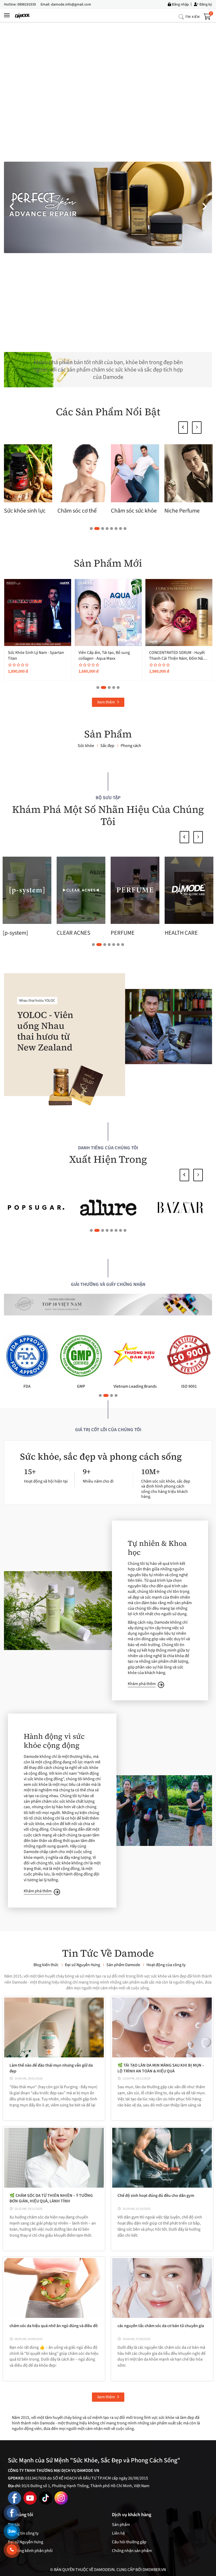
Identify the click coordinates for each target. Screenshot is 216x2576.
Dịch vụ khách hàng (132, 2515)
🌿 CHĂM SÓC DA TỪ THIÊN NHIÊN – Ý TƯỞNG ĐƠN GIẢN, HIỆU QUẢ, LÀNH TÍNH (51, 2198)
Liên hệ (118, 2533)
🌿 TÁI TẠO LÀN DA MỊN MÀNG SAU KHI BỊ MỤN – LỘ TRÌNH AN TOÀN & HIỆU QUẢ (161, 2068)
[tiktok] (46, 2498)
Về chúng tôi (21, 2515)
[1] (180, 1208)
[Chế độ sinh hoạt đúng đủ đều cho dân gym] (162, 2158)
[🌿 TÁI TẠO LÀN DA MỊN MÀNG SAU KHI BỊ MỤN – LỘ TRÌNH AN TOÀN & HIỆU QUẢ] (162, 2027)
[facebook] (14, 2498)
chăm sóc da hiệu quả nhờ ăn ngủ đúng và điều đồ (54, 2326)
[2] (108, 1208)
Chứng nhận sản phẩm (132, 2551)
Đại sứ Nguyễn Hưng (26, 2542)
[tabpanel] (29, 480)
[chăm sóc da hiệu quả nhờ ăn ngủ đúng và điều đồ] (54, 2288)
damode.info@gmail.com (71, 4)
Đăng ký (205, 4)
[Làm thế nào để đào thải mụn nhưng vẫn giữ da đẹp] (54, 2027)
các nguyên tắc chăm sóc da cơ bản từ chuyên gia (161, 2326)
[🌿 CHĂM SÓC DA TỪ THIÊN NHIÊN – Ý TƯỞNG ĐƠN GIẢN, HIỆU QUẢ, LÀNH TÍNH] (54, 2158)
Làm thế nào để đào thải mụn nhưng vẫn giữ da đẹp (51, 2068)
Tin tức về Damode (108, 1953)
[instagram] (61, 2498)
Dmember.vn (154, 2570)
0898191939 (27, 4)
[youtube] (30, 2498)
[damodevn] (23, 15)
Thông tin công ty (23, 2533)
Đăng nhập (180, 4)
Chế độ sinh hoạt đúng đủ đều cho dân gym (156, 2196)
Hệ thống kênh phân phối (30, 2551)
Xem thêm (106, 702)
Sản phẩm (108, 734)
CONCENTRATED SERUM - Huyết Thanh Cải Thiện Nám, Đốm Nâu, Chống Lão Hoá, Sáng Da (36, 659)
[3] (36, 1208)
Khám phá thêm (142, 1684)
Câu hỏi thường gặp (129, 2542)
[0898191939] (12, 2550)
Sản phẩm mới (108, 563)
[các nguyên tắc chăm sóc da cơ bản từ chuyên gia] (162, 2288)
